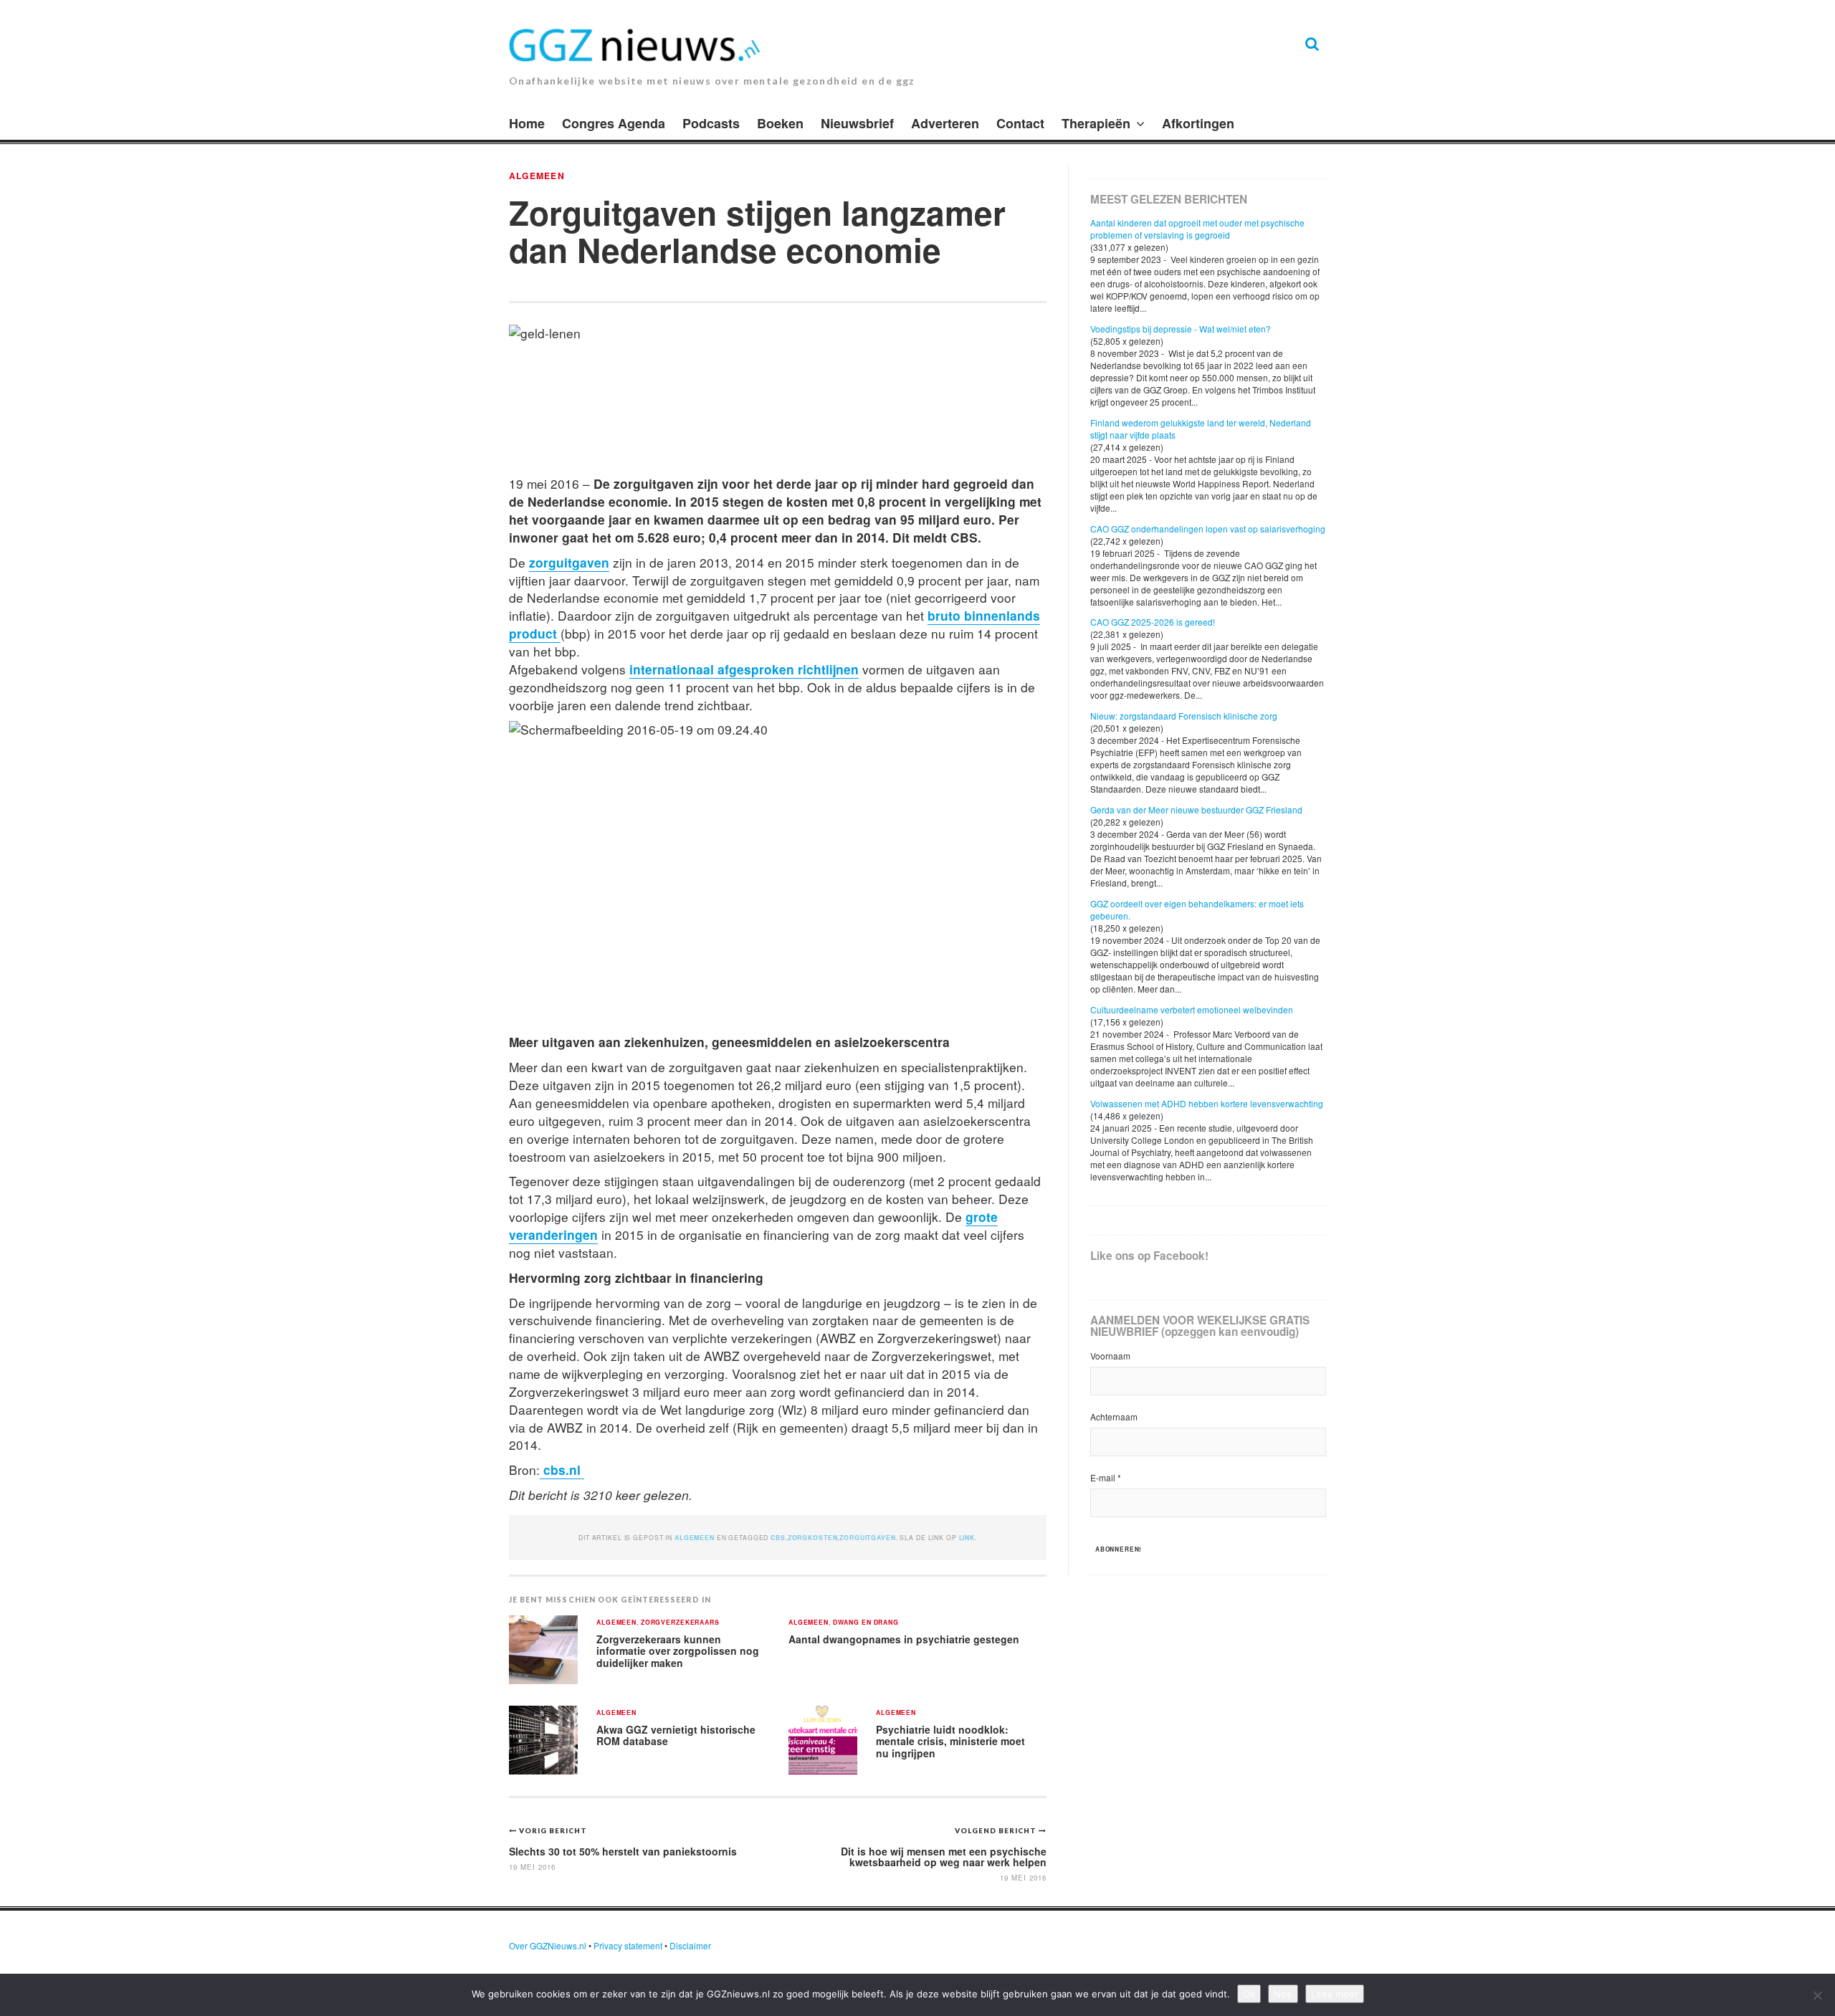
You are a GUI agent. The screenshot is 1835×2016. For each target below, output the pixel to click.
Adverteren (945, 123)
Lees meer (1335, 1994)
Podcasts (711, 123)
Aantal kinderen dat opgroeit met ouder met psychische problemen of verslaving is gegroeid (1197, 229)
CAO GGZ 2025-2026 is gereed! (1153, 622)
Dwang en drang (866, 1623)
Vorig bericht (553, 1830)
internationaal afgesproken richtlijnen (744, 669)
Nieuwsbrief (857, 123)
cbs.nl (562, 1470)
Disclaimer (690, 1945)
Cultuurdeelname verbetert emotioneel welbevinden (1192, 1009)
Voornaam (1110, 1356)
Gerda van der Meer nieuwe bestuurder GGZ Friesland (1196, 809)
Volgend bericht (997, 1830)
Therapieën (1096, 123)
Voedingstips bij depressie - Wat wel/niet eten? (1181, 329)
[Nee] (1817, 1995)
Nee (1283, 1994)
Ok (1249, 1994)
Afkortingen (1198, 123)
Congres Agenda (614, 123)
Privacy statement (628, 1945)
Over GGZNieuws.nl (548, 1945)
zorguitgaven (569, 562)
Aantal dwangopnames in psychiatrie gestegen (904, 1639)
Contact (1020, 123)
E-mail (1106, 1477)
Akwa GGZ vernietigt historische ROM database (676, 1735)
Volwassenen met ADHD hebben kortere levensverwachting (1207, 1103)
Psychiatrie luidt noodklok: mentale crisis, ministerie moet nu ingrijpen (950, 1741)
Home (527, 123)
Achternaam (1114, 1417)
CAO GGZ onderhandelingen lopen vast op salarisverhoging (1208, 529)
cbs (778, 1538)
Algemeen (537, 176)
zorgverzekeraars (680, 1623)
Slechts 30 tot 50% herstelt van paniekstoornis (623, 1851)
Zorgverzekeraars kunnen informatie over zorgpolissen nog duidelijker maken (678, 1651)
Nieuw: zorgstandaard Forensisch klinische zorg (1184, 716)
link (967, 1538)
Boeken (780, 123)
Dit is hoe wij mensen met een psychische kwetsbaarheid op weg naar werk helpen (944, 1857)
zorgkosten (813, 1538)
